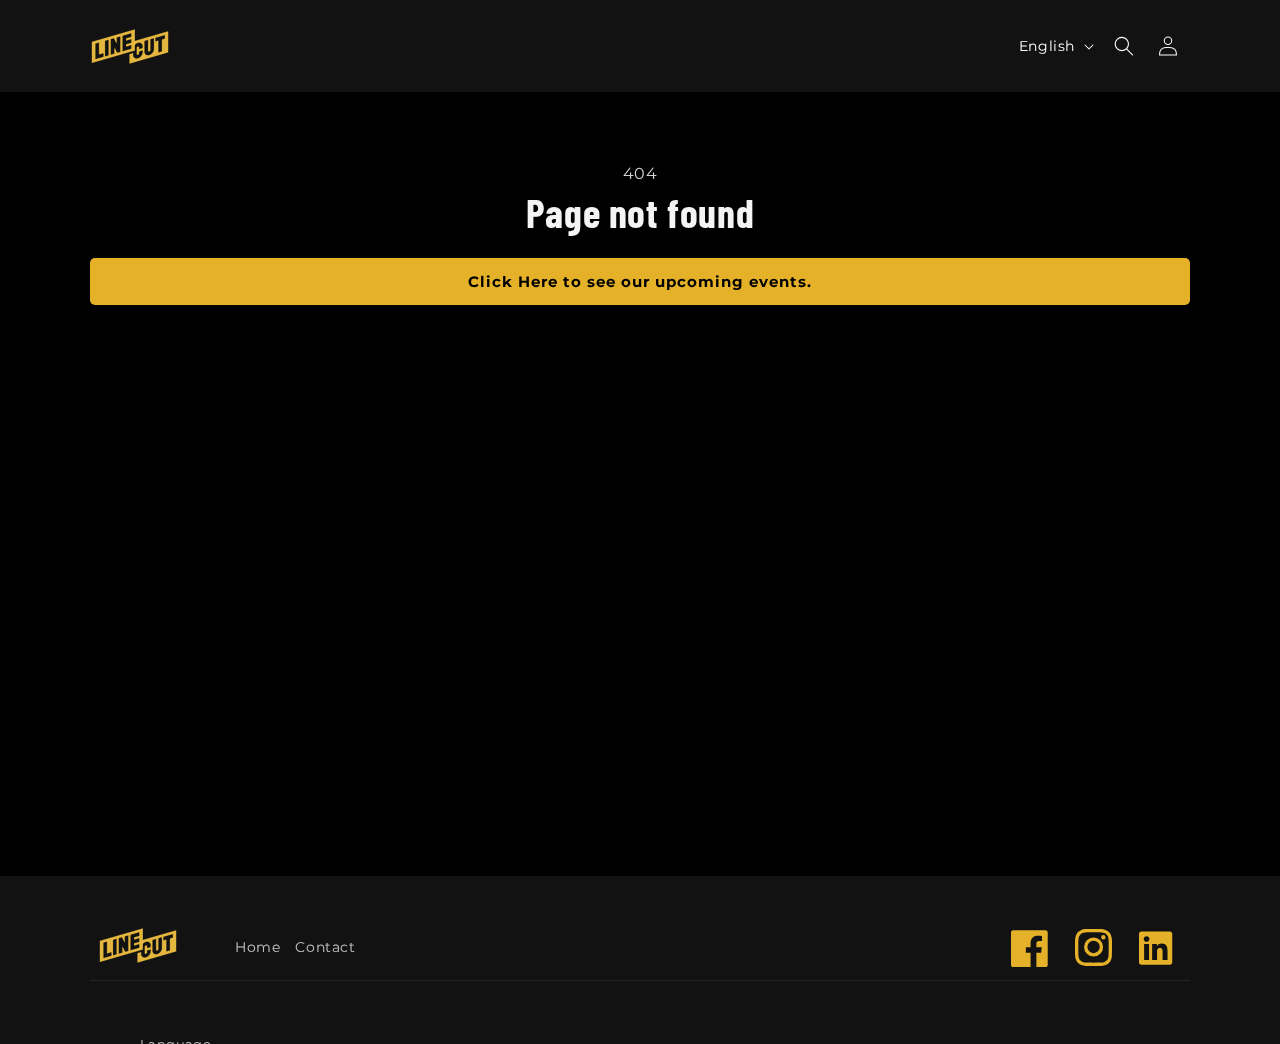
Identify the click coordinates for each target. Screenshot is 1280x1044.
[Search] (1124, 46)
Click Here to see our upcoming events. (640, 281)
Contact (325, 947)
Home (257, 947)
